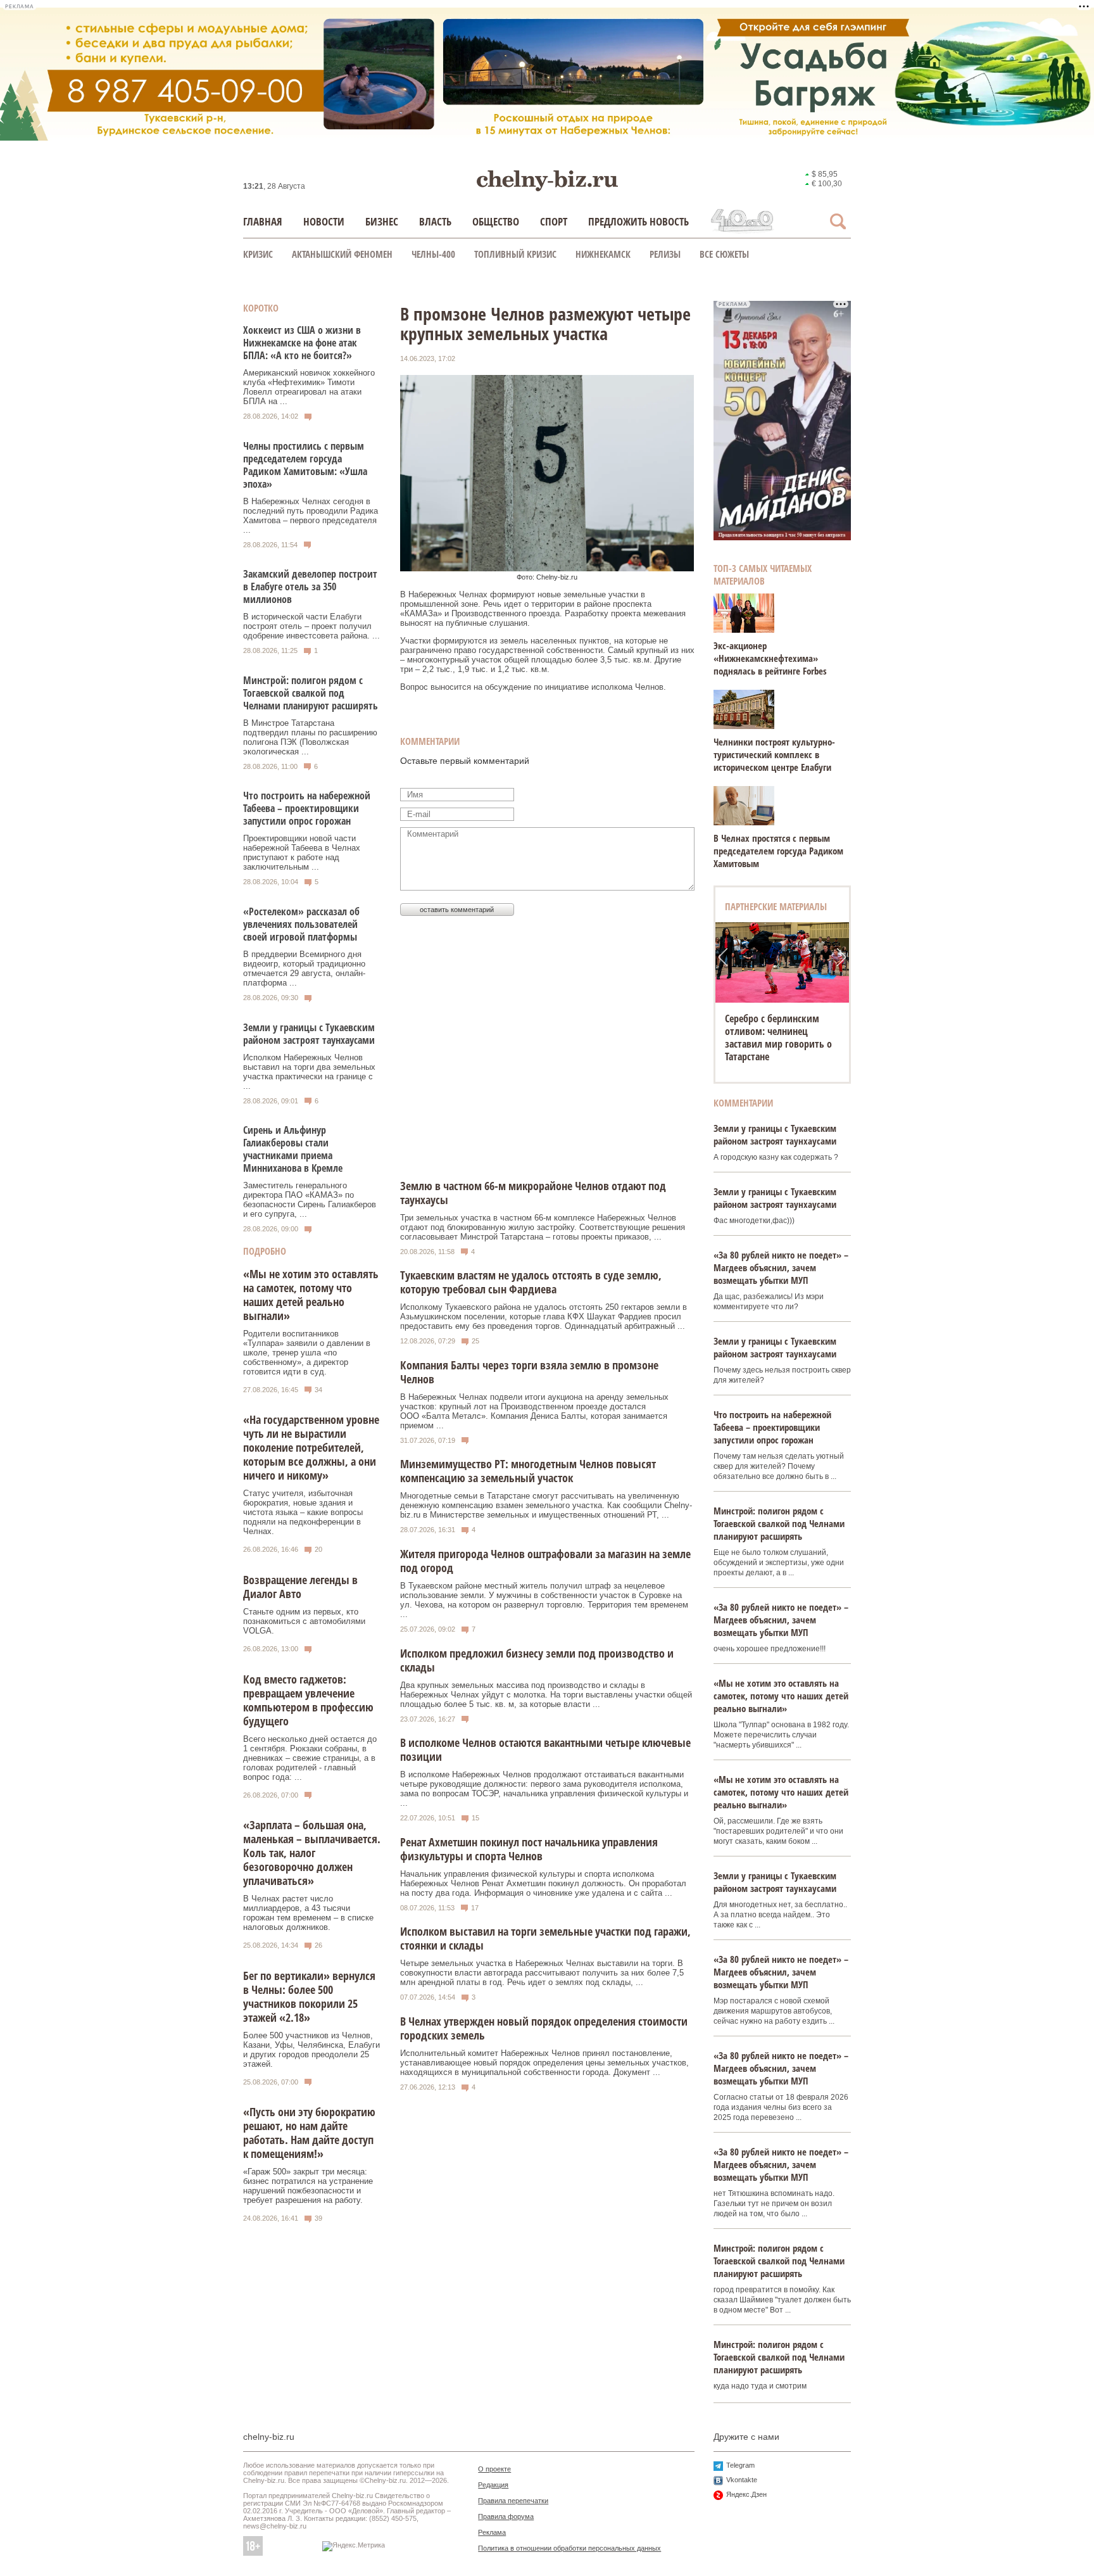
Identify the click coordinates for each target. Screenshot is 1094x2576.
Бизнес (382, 221)
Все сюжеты (724, 254)
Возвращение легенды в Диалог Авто (300, 1587)
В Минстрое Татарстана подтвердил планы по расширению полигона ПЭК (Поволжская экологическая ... (310, 737)
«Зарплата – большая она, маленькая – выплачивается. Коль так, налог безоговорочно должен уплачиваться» (312, 1853)
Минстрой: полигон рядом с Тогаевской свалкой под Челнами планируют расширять (311, 693)
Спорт (554, 221)
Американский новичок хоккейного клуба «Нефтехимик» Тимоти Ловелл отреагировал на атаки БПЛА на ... (309, 387)
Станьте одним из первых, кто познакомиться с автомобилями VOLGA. (304, 1621)
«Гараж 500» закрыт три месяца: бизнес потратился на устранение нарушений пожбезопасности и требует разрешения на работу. (308, 2186)
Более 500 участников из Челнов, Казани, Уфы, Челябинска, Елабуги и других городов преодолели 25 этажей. (311, 2050)
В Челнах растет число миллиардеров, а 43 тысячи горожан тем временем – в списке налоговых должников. (308, 1913)
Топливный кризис (515, 254)
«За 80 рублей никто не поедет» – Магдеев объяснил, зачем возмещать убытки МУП (781, 1267)
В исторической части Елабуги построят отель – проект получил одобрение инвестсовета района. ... (311, 626)
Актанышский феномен (342, 254)
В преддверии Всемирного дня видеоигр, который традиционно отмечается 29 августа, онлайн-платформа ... (304, 968)
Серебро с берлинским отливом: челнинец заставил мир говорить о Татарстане (778, 1037)
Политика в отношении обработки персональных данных (569, 2548)
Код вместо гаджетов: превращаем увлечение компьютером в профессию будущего (308, 1700)
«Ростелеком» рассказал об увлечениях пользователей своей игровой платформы (301, 924)
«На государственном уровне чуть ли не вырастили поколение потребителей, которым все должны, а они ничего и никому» (311, 1447)
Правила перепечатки (513, 2501)
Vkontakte (742, 2480)
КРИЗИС (258, 254)
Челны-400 (433, 254)
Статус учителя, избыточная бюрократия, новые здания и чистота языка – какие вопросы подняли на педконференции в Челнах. (303, 1512)
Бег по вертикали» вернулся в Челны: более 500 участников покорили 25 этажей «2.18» (309, 1996)
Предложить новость (638, 221)
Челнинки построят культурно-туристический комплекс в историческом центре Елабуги (774, 754)
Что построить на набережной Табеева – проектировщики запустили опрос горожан (307, 808)
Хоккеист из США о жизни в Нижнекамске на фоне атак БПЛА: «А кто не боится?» (302, 343)
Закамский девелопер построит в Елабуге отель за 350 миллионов (310, 587)
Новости (324, 221)
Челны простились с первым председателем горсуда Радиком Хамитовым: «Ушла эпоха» (305, 465)
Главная (263, 221)
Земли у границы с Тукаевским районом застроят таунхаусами (309, 1034)
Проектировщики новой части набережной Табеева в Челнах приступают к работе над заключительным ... (302, 853)
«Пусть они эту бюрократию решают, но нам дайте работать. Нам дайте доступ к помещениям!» (309, 2133)
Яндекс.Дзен (746, 2494)
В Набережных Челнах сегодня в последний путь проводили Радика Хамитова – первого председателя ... (311, 516)
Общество (496, 221)
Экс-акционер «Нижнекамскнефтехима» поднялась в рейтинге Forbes (770, 658)
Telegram (740, 2465)
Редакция (493, 2485)
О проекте (494, 2469)
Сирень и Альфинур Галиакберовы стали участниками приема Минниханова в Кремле (293, 1149)
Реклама (492, 2532)
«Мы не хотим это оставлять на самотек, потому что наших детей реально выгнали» (311, 1295)
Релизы (665, 254)
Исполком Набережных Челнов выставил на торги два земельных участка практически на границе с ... (309, 1072)
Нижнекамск (603, 254)
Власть (435, 221)
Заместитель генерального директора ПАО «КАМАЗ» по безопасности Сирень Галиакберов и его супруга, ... (310, 1200)
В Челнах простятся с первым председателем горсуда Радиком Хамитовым (778, 851)
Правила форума (506, 2516)
